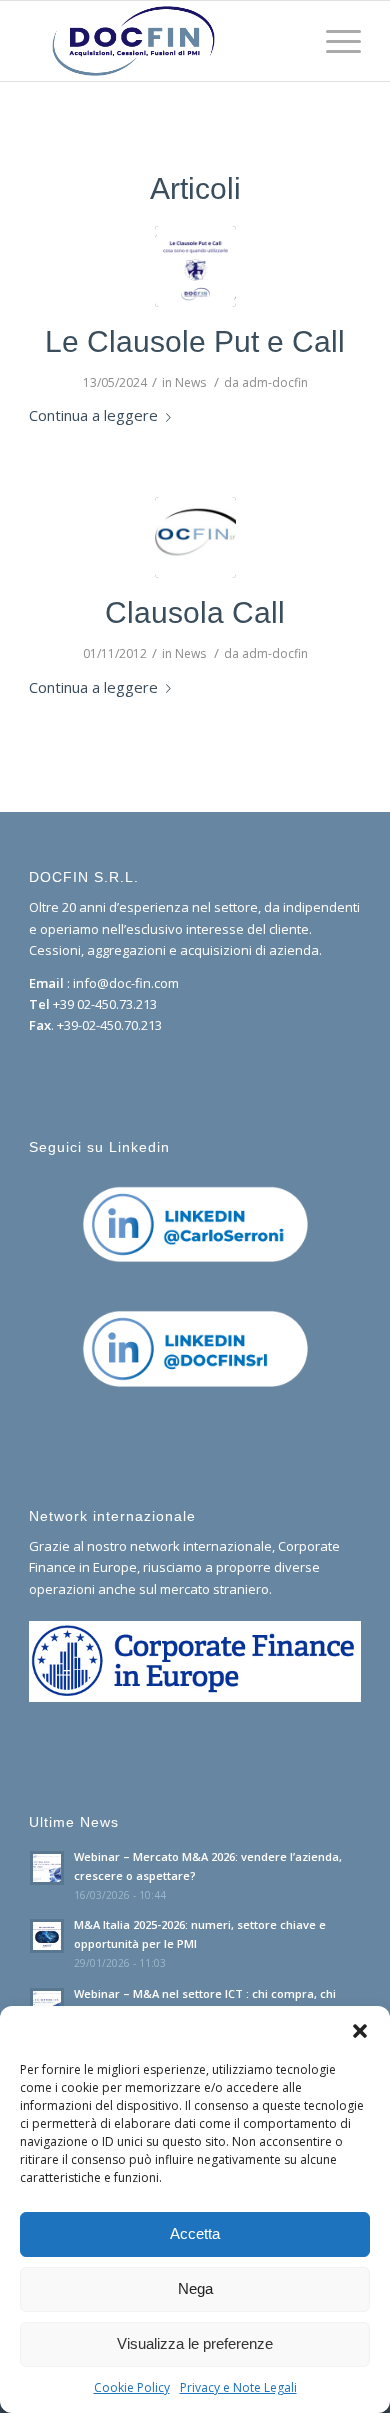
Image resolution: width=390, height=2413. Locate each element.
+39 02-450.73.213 (105, 1004)
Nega (195, 2288)
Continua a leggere (93, 415)
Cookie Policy (132, 2387)
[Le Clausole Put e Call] (195, 266)
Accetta (195, 2233)
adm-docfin (275, 382)
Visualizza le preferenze (195, 2343)
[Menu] (333, 41)
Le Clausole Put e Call (195, 341)
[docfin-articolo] (195, 537)
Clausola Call (195, 612)
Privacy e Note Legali (238, 2387)
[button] (360, 2031)
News (190, 382)
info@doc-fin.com (126, 983)
